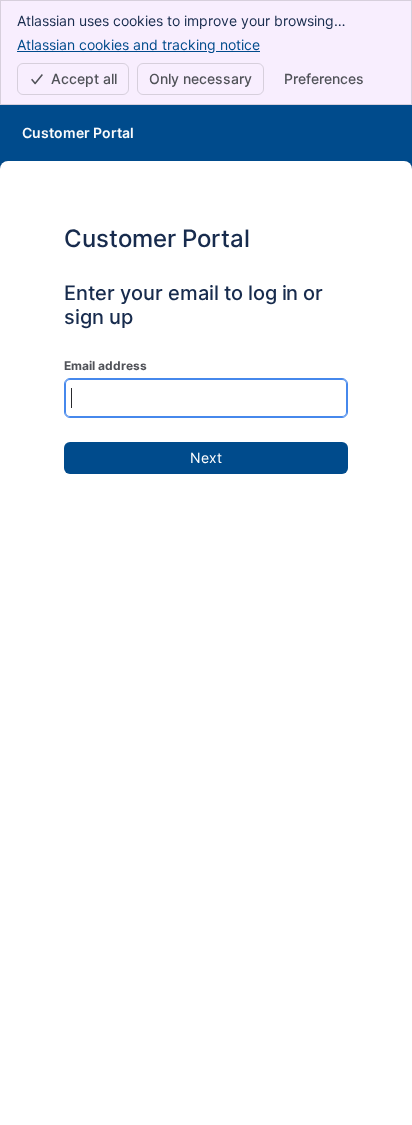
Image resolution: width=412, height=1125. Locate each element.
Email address (105, 365)
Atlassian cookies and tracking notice (138, 44)
